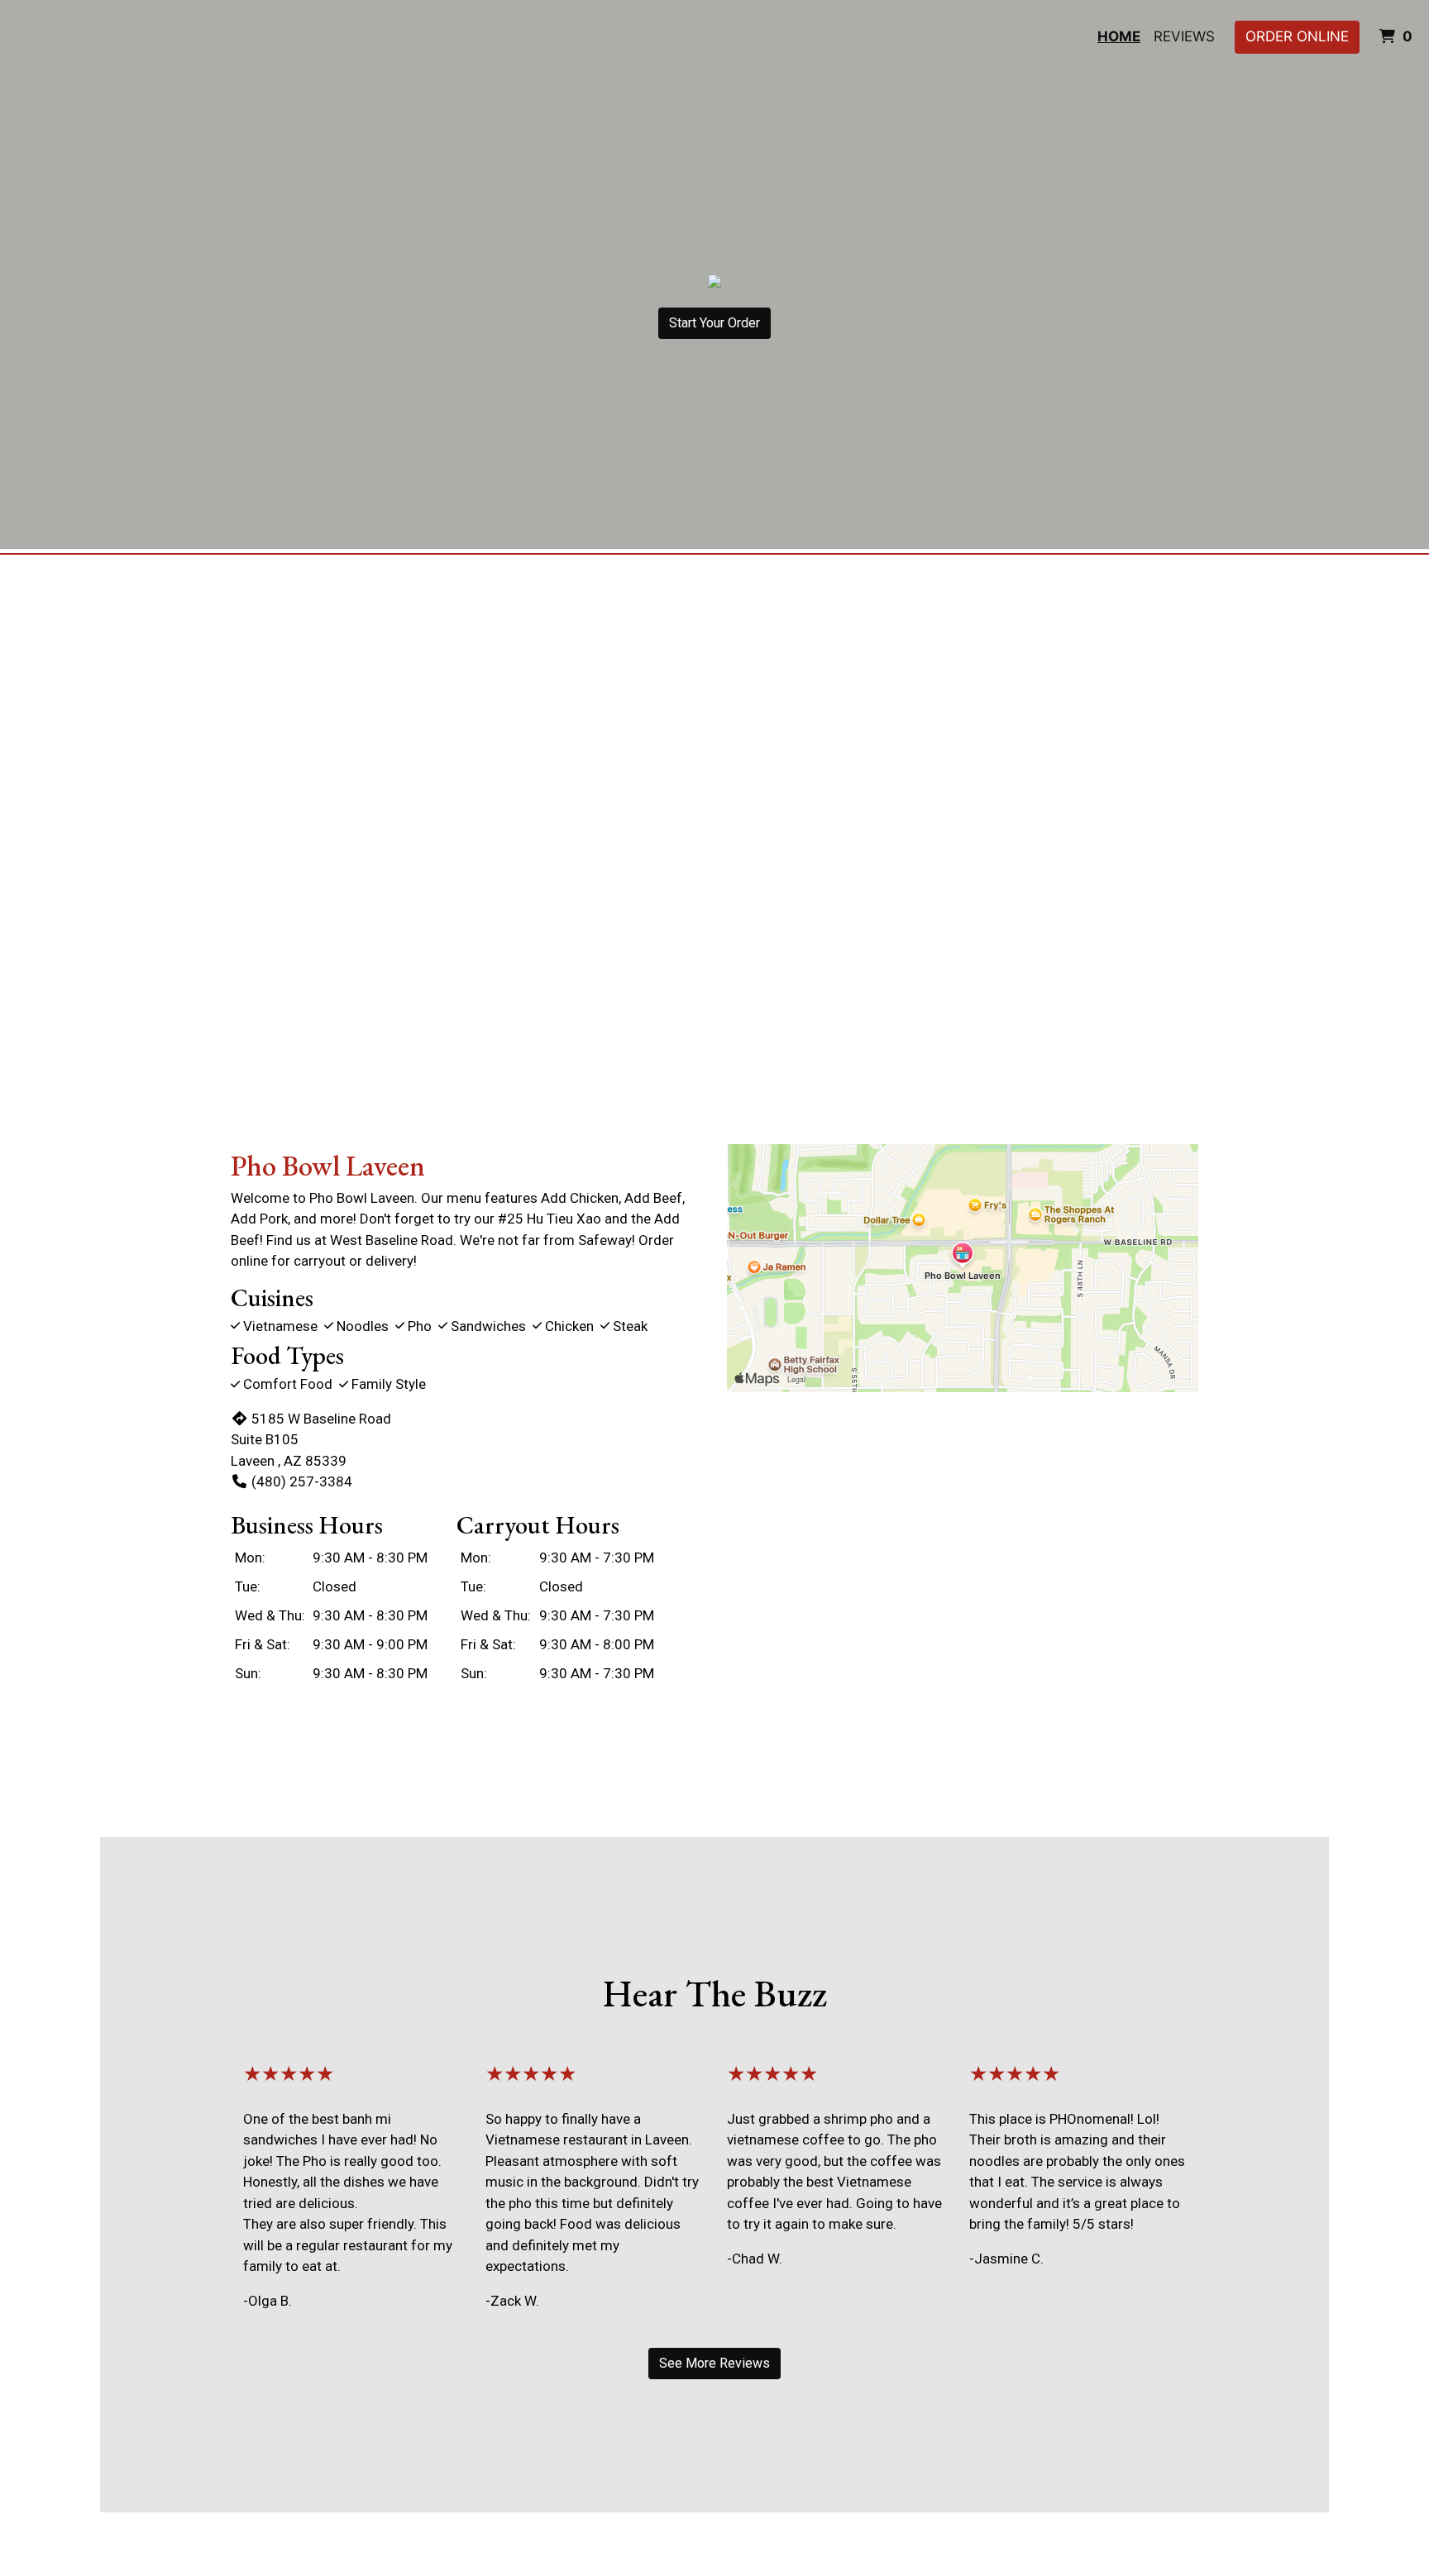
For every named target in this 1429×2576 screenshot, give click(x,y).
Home (1119, 36)
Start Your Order (714, 323)
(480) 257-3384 (302, 1481)
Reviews (1184, 36)
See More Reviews (714, 2363)
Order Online (1297, 36)
